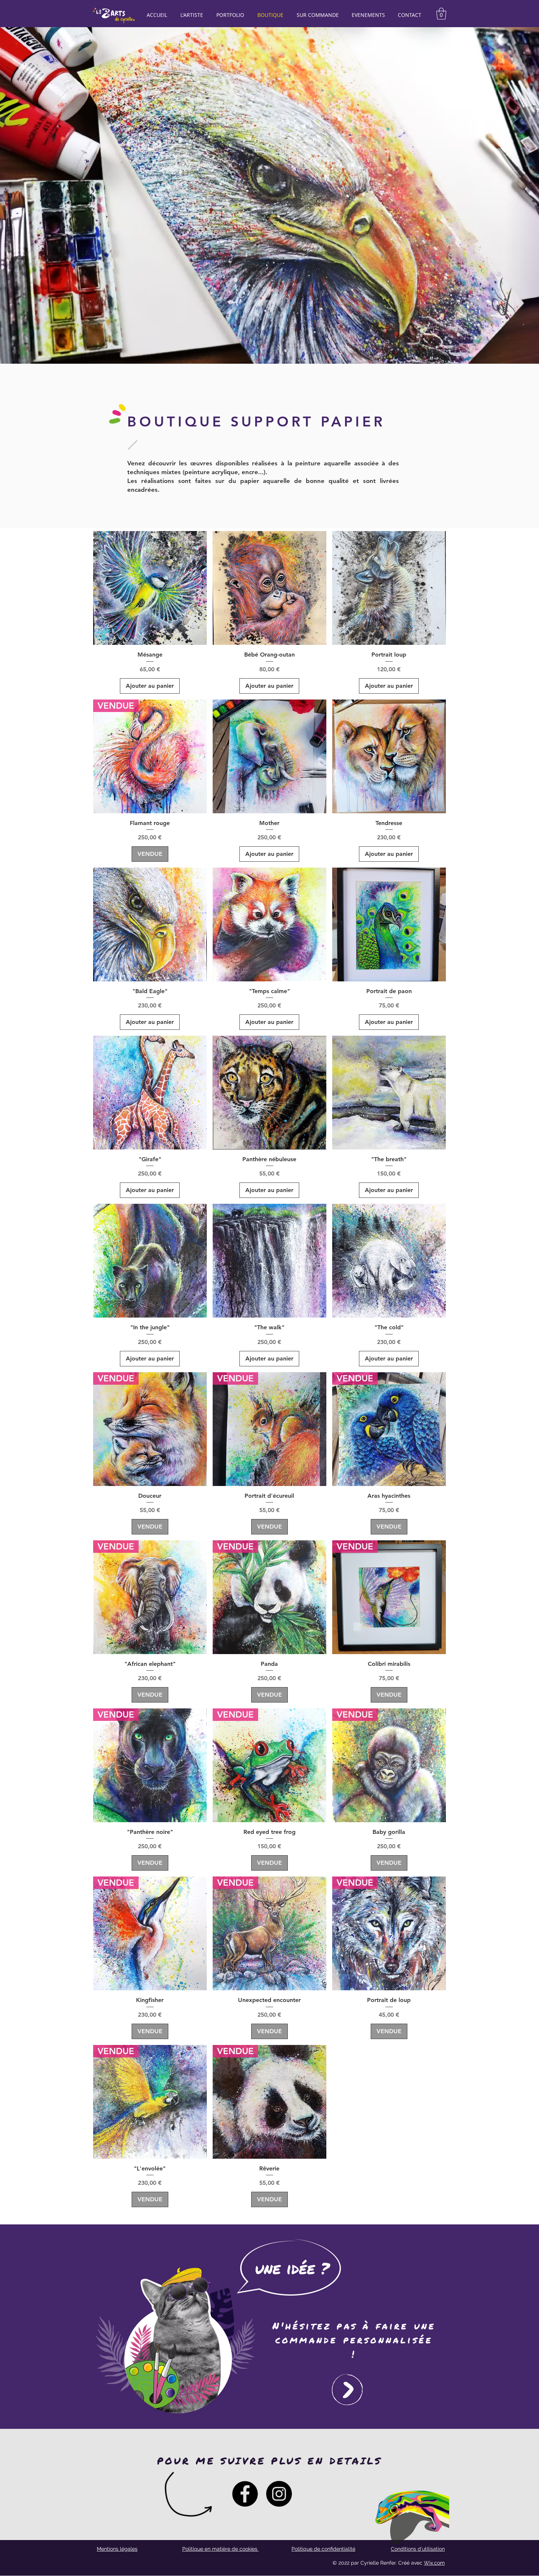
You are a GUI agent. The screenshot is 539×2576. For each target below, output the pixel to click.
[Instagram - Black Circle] (279, 2494)
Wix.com (434, 2563)
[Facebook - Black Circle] (245, 2494)
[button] (441, 14)
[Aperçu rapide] (150, 588)
